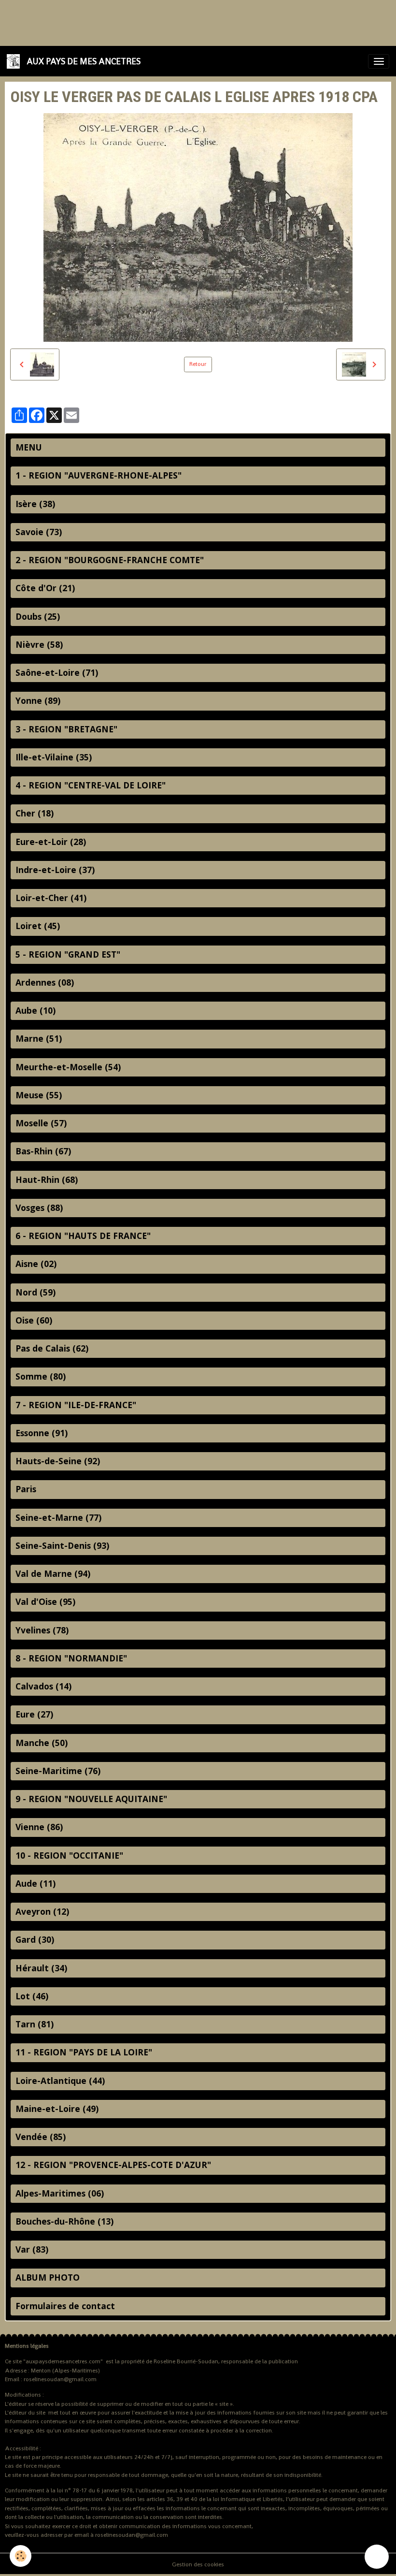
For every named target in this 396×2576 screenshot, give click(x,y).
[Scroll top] (377, 2557)
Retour (198, 364)
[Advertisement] (176, 22)
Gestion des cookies (198, 2564)
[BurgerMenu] (379, 61)
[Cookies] (21, 2556)
